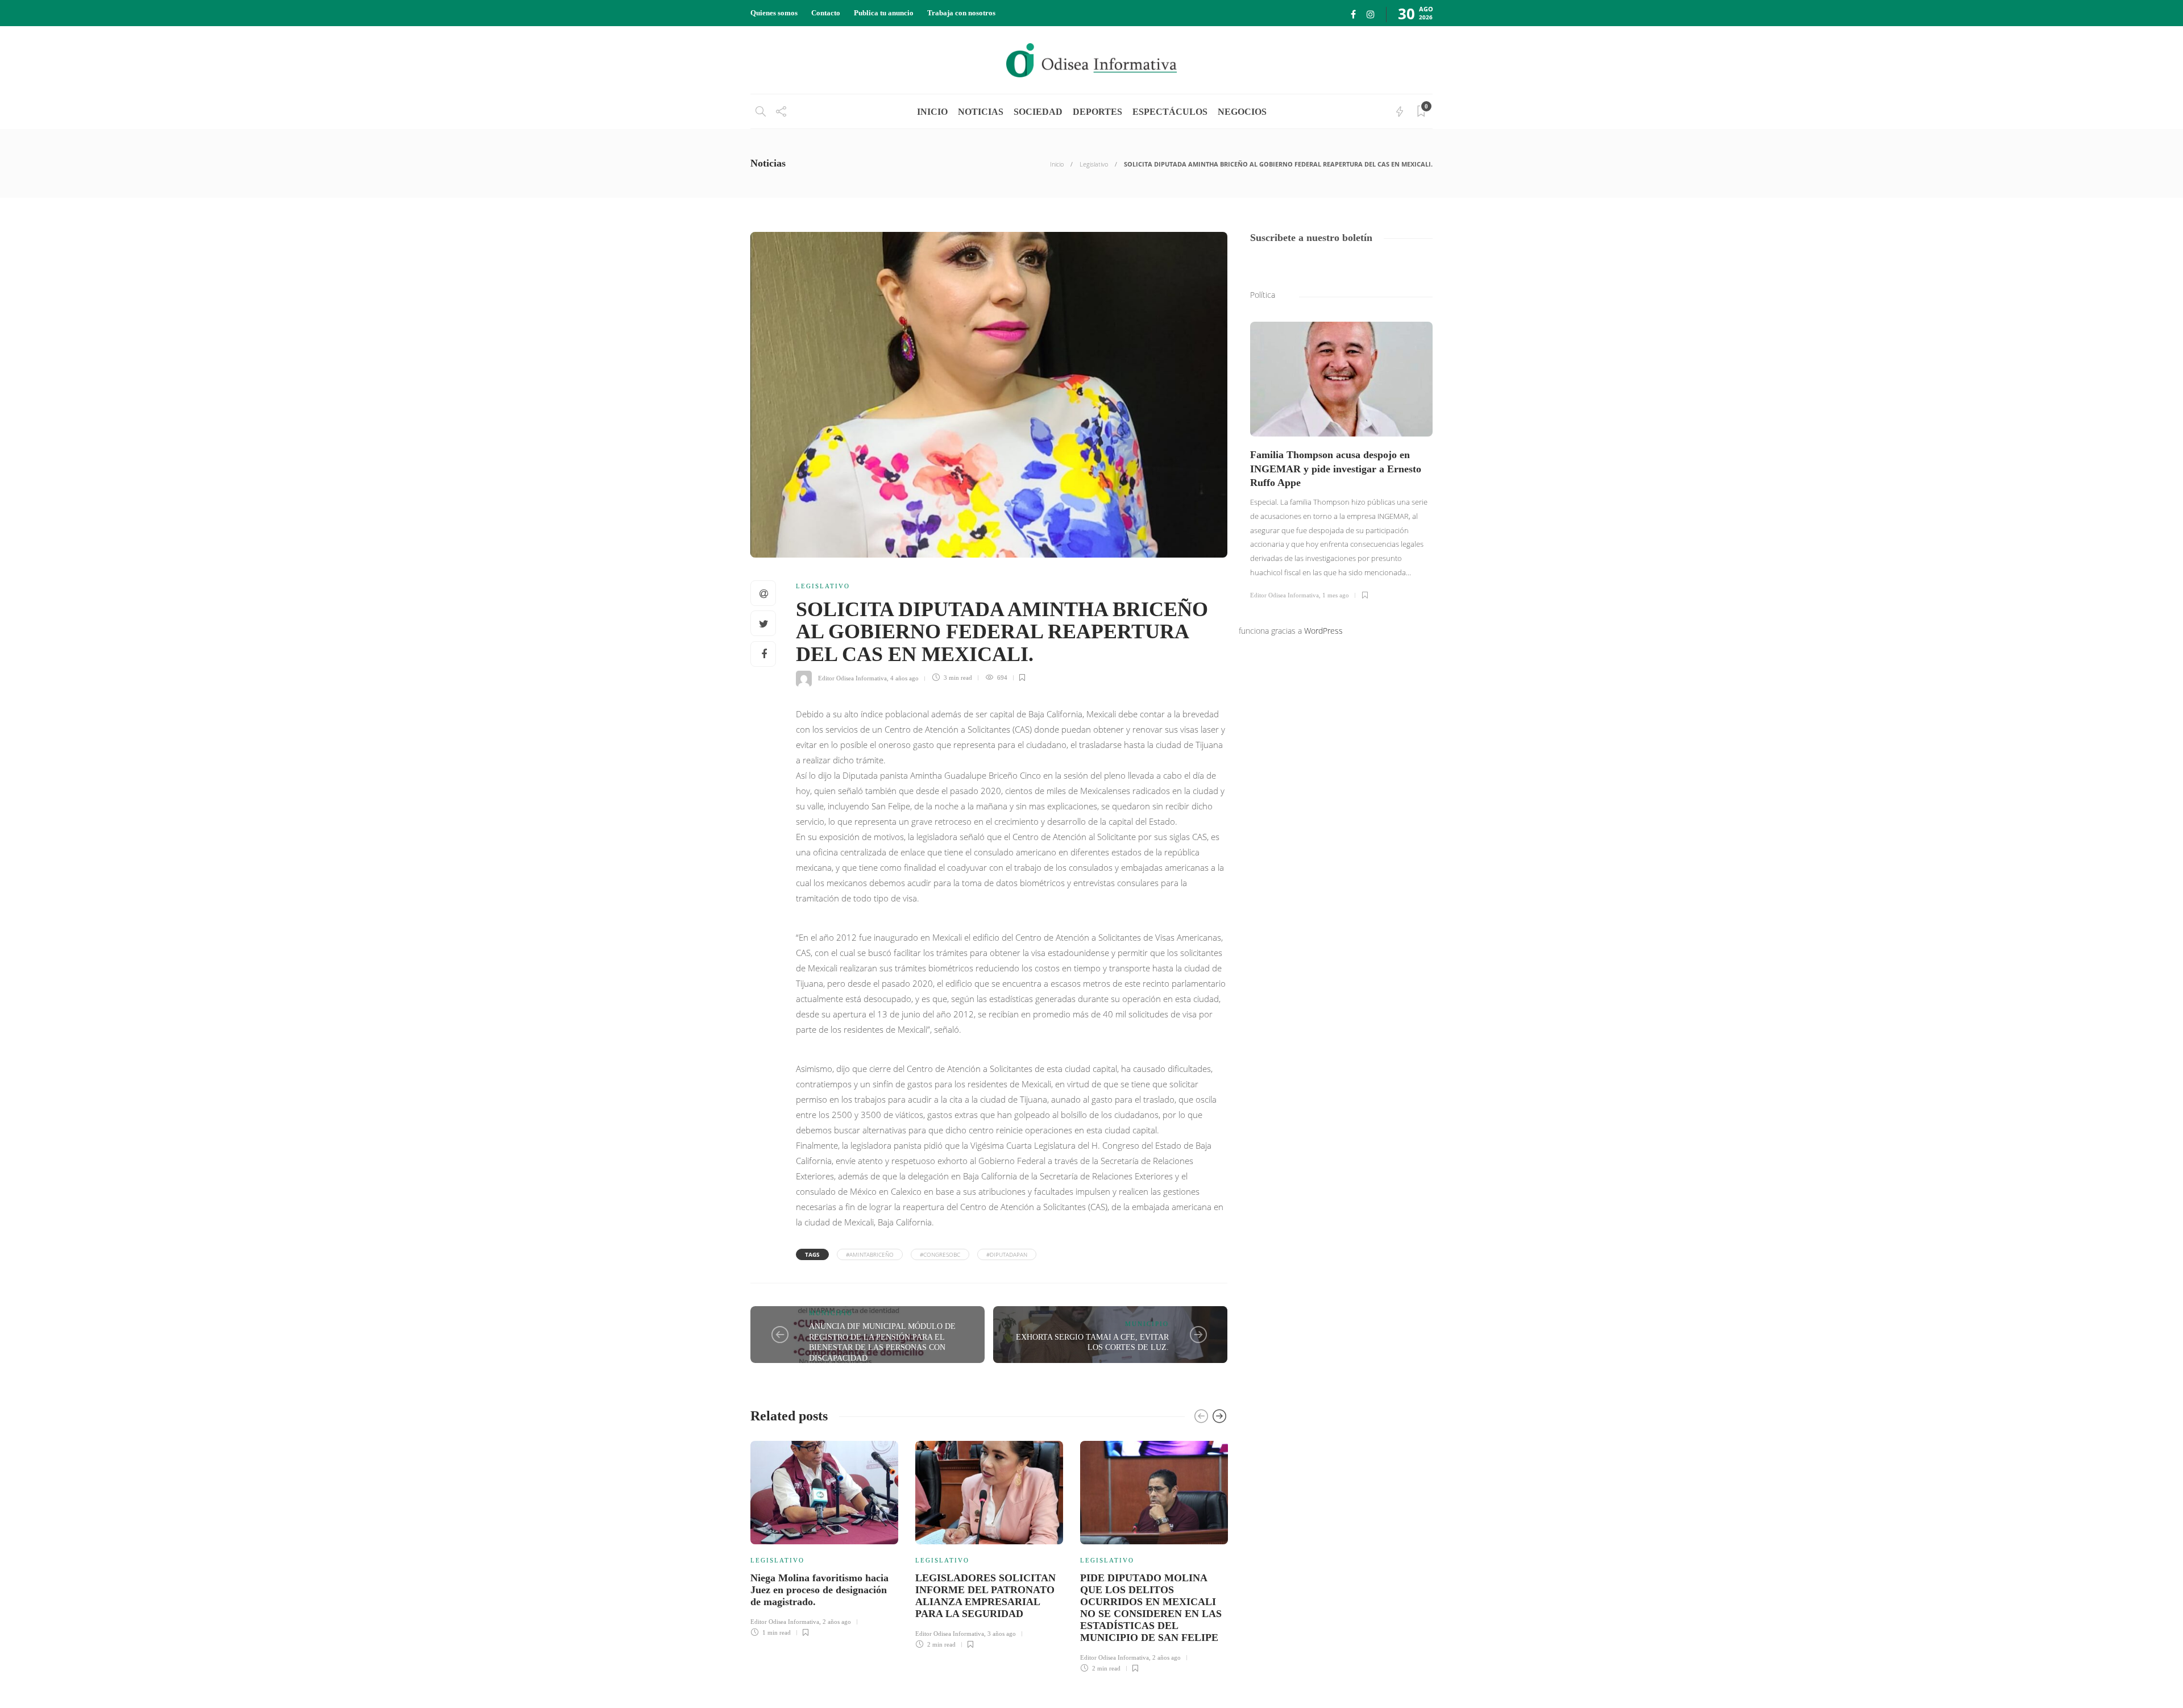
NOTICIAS (981, 112)
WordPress (1323, 631)
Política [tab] (1263, 295)
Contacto (826, 13)
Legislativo (1094, 164)
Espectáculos (1170, 112)
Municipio (831, 1313)
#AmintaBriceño (870, 1254)
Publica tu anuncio (884, 13)
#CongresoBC (940, 1254)
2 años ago (837, 1622)
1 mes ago (1336, 595)
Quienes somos (774, 13)
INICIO (932, 112)
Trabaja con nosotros (961, 13)
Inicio (1057, 164)
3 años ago (1002, 1634)
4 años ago (904, 678)
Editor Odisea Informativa (852, 678)
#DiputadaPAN (1007, 1254)
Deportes (1097, 112)
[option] (824, 1537)
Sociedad (1038, 112)
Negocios (1242, 112)
